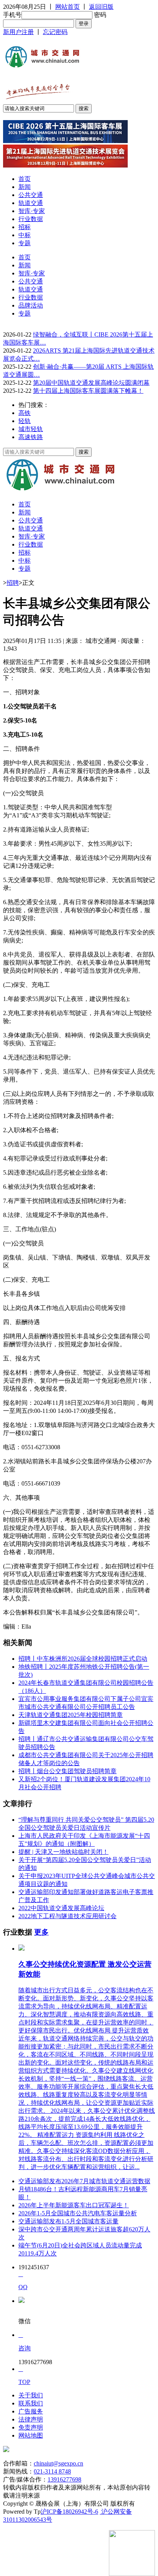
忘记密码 (55, 32)
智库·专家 (32, 211)
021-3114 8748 (52, 2471)
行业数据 (31, 219)
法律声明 (31, 2419)
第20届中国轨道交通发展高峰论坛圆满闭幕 (91, 383)
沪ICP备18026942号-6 (69, 2512)
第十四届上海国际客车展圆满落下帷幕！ (88, 391)
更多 (41, 1932)
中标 (25, 235)
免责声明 (31, 2427)
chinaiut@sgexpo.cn (58, 2463)
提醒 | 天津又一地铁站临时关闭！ (63, 1852)
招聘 (13, 583)
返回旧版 (101, 7)
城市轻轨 (31, 429)
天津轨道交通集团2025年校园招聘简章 (71, 1715)
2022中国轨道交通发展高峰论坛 (61, 1908)
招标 (25, 227)
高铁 (25, 413)
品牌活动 (31, 305)
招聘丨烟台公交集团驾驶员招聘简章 (67, 1771)
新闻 (25, 187)
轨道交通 (31, 203)
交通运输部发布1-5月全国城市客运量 (68, 2221)
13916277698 (64, 2479)
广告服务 (31, 2411)
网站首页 (67, 7)
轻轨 (25, 421)
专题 (25, 243)
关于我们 (31, 2395)
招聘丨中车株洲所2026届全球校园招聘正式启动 (83, 1659)
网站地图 (31, 2435)
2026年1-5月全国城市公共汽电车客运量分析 (78, 2213)
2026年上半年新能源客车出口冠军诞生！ (74, 2205)
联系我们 (31, 2403)
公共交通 (31, 195)
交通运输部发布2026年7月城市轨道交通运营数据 (84, 2181)
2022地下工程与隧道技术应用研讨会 (67, 1916)
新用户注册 (18, 32)
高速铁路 (31, 437)
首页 (25, 179)
